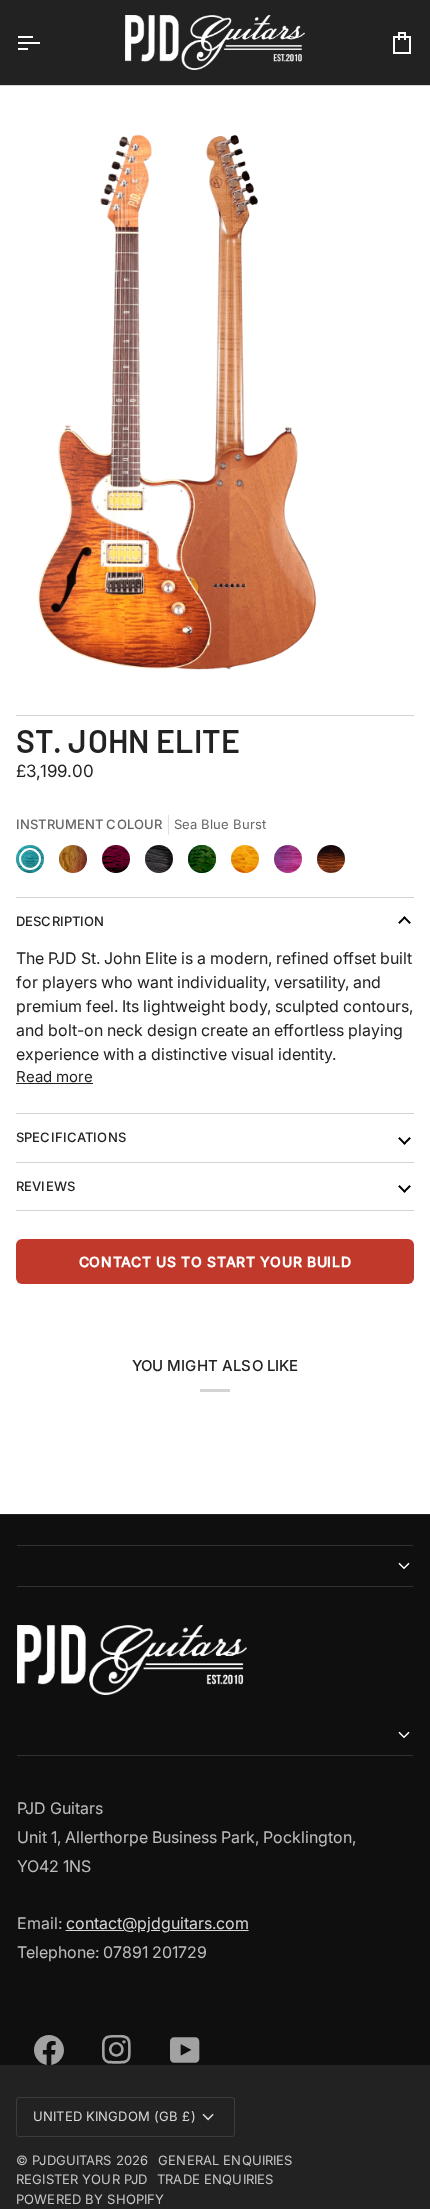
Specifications (71, 1137)
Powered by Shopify (90, 2199)
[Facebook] (43, 2026)
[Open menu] (46, 42)
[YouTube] (179, 2026)
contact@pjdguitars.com (157, 1923)
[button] (215, 1566)
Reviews (45, 1186)
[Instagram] (111, 2026)
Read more (54, 1076)
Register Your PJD (81, 2179)
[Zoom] (37, 639)
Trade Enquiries (215, 2179)
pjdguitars (71, 2160)
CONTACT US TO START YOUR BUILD (215, 1261)
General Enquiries (225, 2160)
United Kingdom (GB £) (114, 2116)
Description (60, 921)
